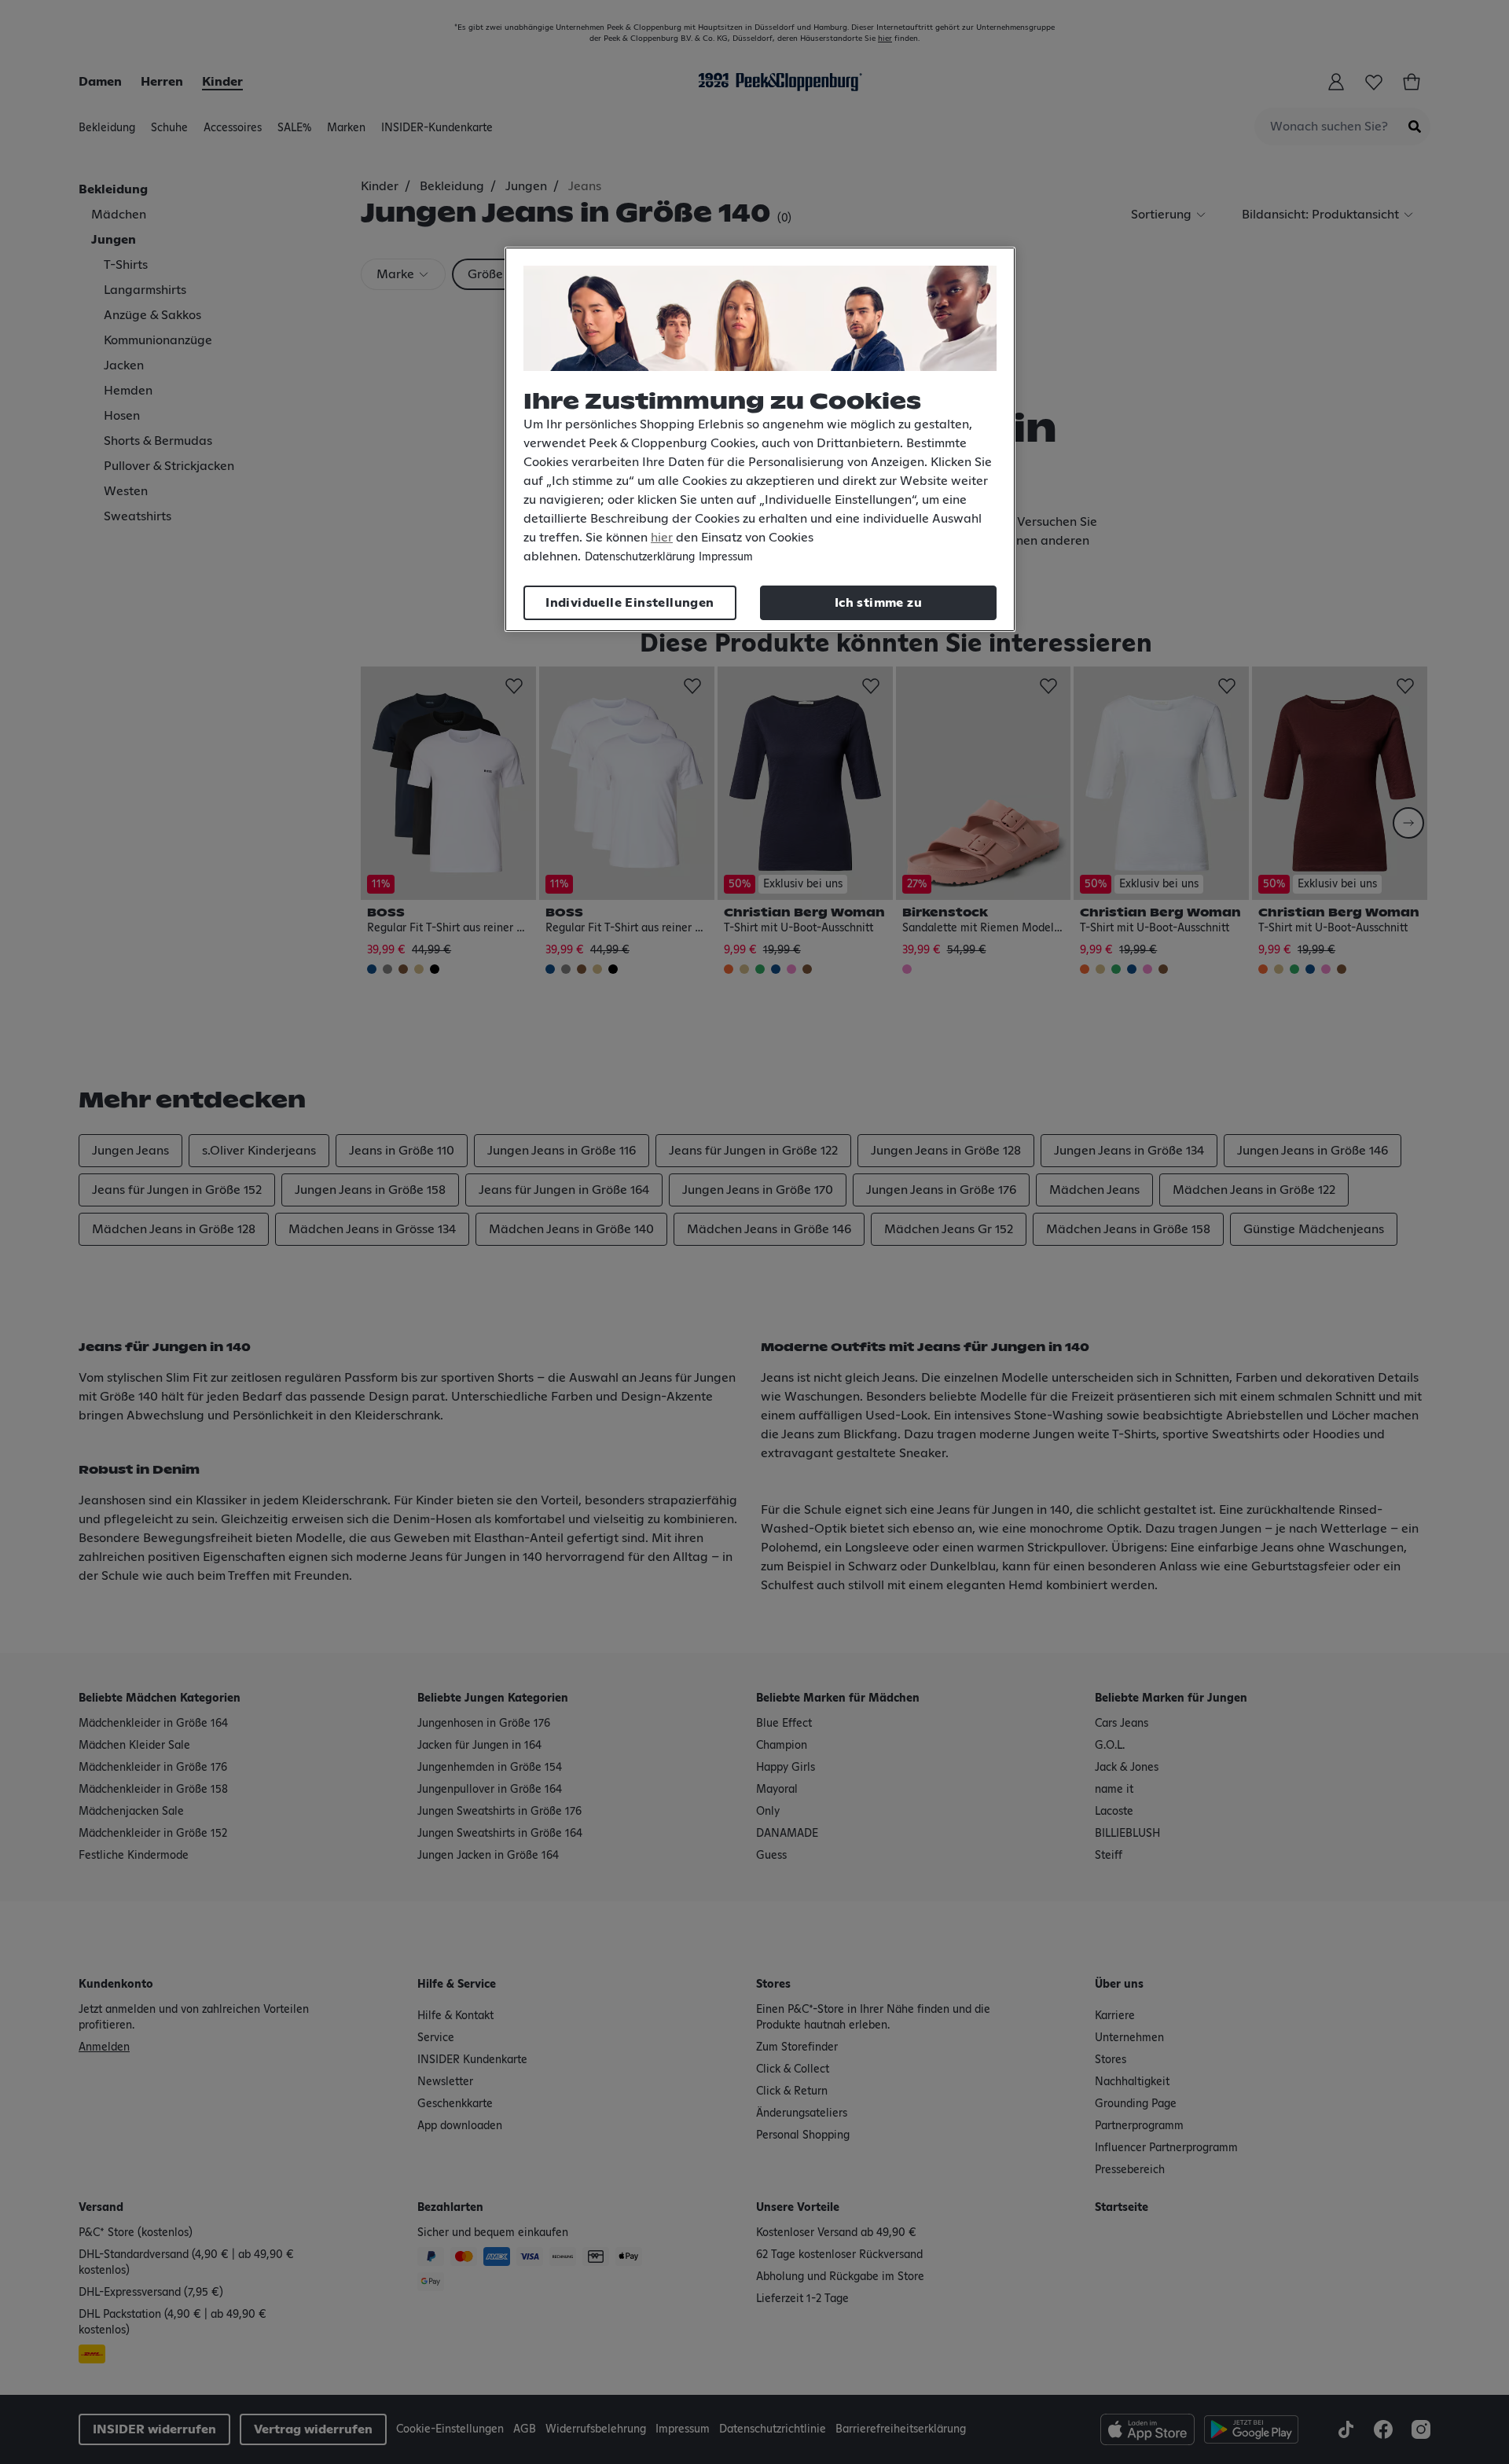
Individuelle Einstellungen (630, 603)
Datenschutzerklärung (640, 557)
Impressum (726, 557)
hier (662, 538)
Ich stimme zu (878, 603)
